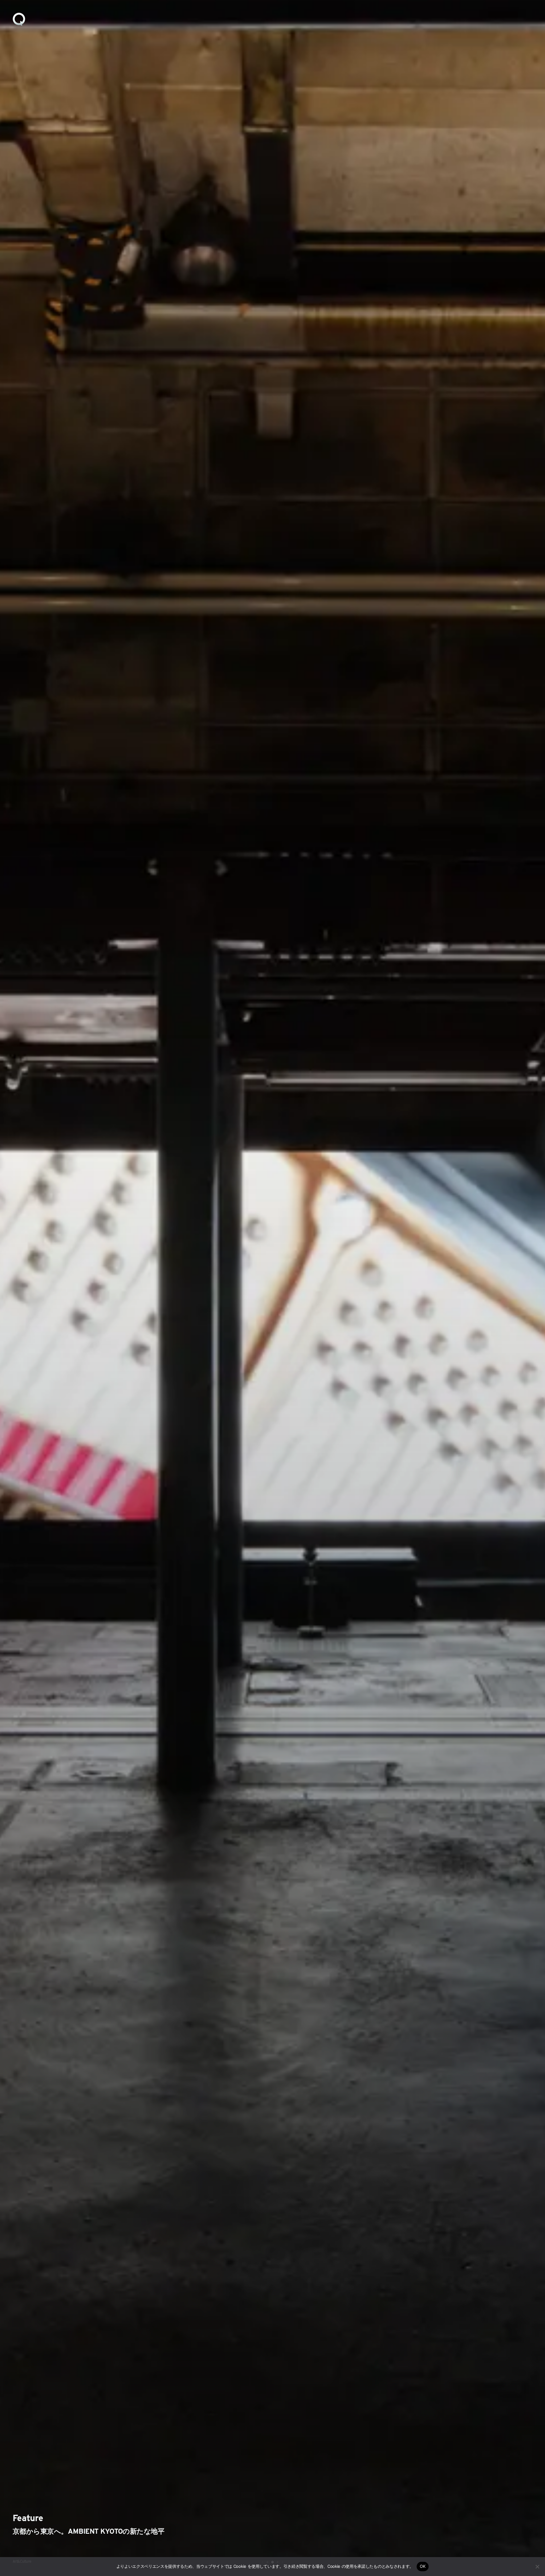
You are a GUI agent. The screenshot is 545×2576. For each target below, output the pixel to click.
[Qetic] (19, 19)
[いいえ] (537, 2567)
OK (423, 2566)
